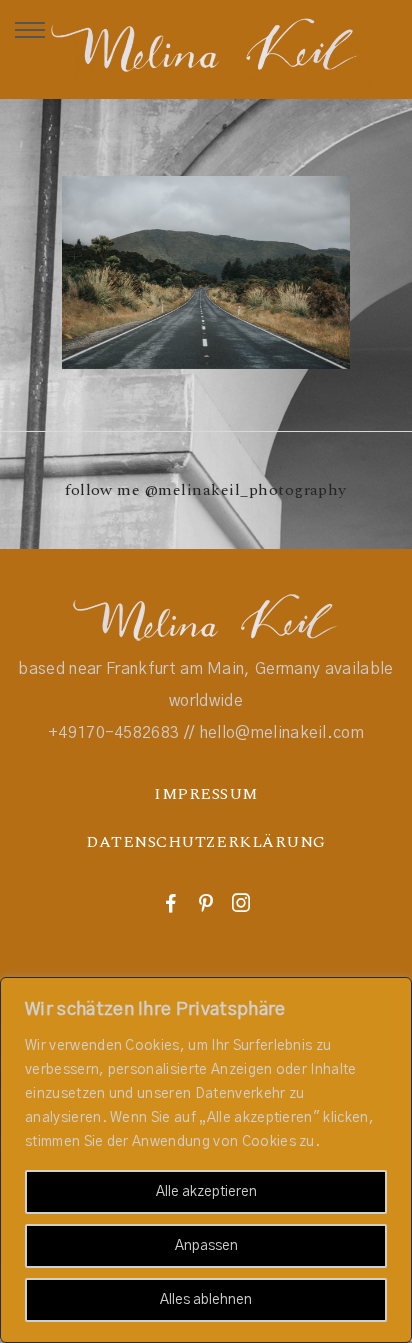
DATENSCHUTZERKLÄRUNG (206, 842)
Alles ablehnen (206, 1300)
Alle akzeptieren (206, 1192)
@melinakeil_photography (246, 490)
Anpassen (206, 1246)
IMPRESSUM (205, 794)
